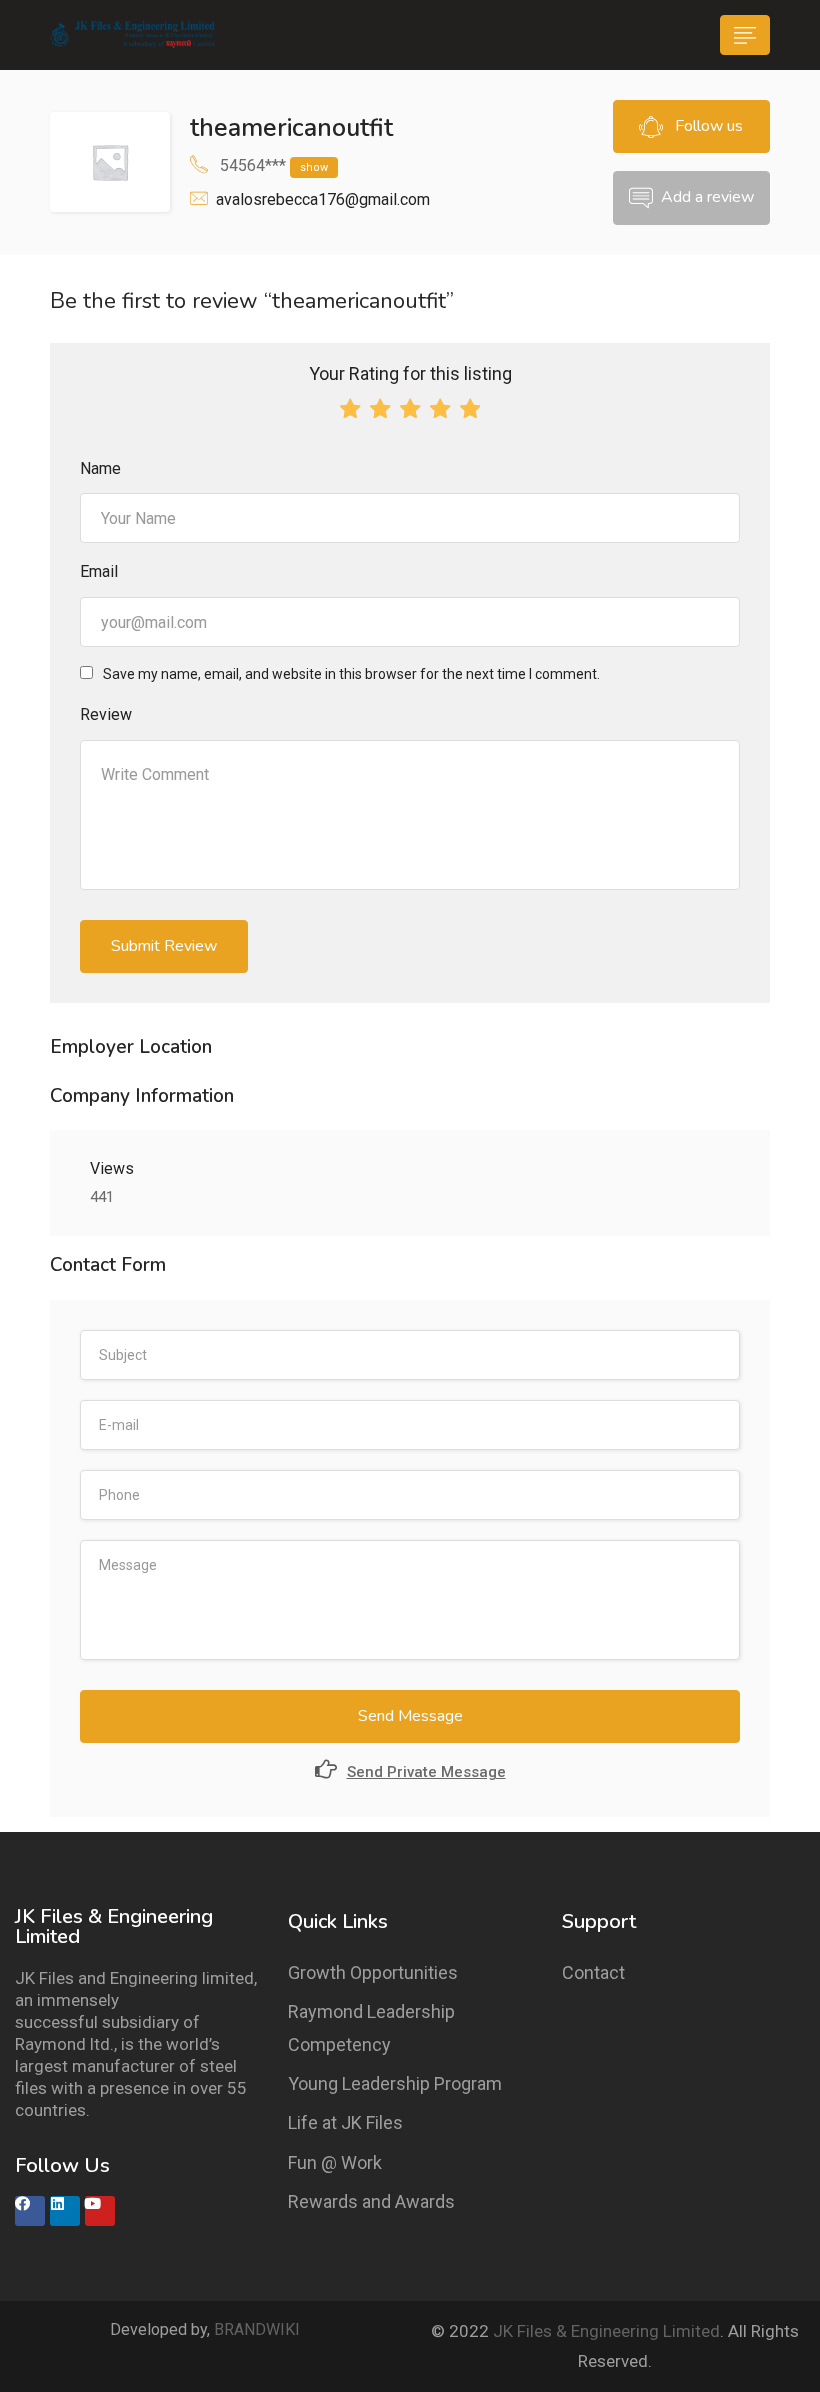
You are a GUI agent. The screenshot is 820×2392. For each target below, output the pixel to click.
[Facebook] (30, 2211)
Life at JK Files (345, 2122)
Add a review (707, 197)
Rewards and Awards (371, 2201)
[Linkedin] (65, 2211)
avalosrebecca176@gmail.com (323, 199)
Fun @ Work (335, 2162)
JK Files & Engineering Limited (606, 2331)
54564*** (274, 165)
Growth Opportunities (373, 1972)
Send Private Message (426, 1772)
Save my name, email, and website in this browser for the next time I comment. (351, 674)
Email (99, 571)
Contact (593, 1972)
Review (106, 714)
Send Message (410, 1716)
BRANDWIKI (257, 2329)
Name (100, 468)
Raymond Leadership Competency (371, 2027)
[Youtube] (100, 2211)
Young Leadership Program (395, 2083)
